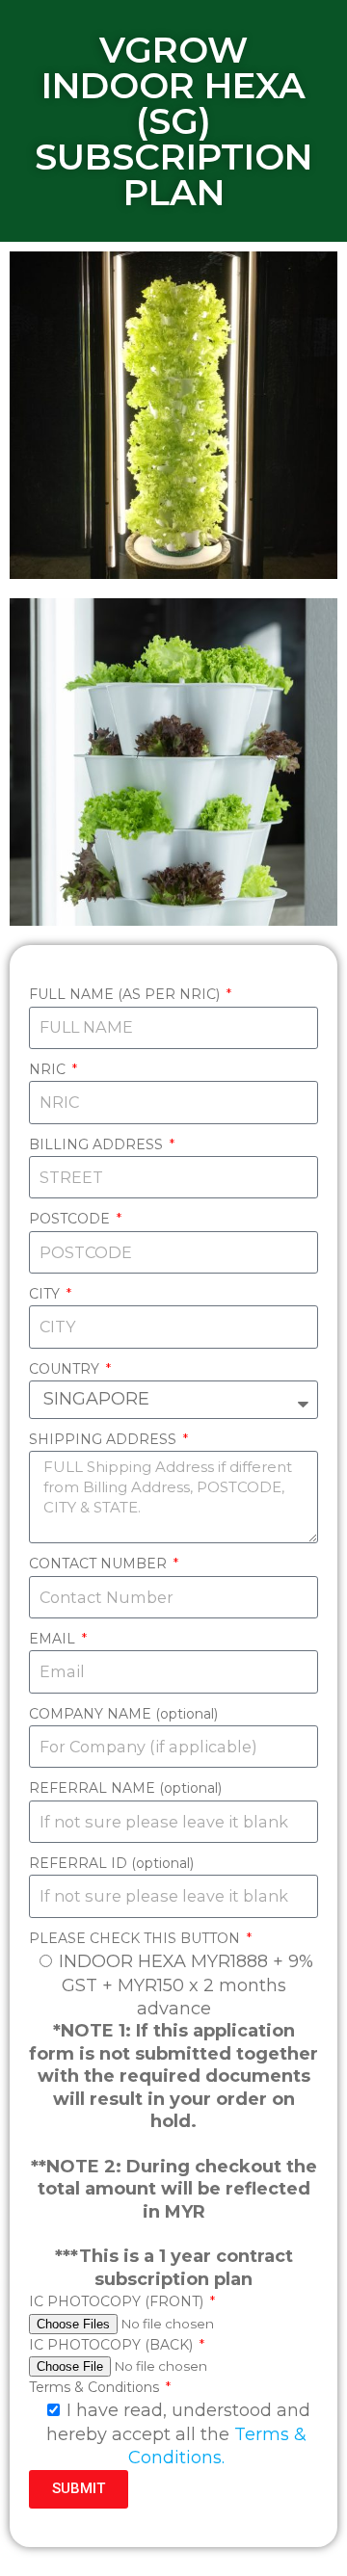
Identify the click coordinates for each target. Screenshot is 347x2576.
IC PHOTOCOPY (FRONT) (118, 2301)
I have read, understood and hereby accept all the (178, 2434)
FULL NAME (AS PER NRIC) (126, 994)
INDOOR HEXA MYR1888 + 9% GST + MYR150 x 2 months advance (186, 1985)
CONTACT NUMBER (100, 1564)
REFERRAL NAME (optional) (125, 1788)
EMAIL (54, 1639)
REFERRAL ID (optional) (111, 1863)
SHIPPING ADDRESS (105, 1439)
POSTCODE (71, 1219)
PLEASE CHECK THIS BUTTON (136, 1938)
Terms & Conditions (96, 2387)
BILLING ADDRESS (98, 1144)
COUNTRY (66, 1369)
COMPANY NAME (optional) (123, 1714)
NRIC (49, 1069)
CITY (46, 1294)
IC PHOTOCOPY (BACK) (113, 2345)
